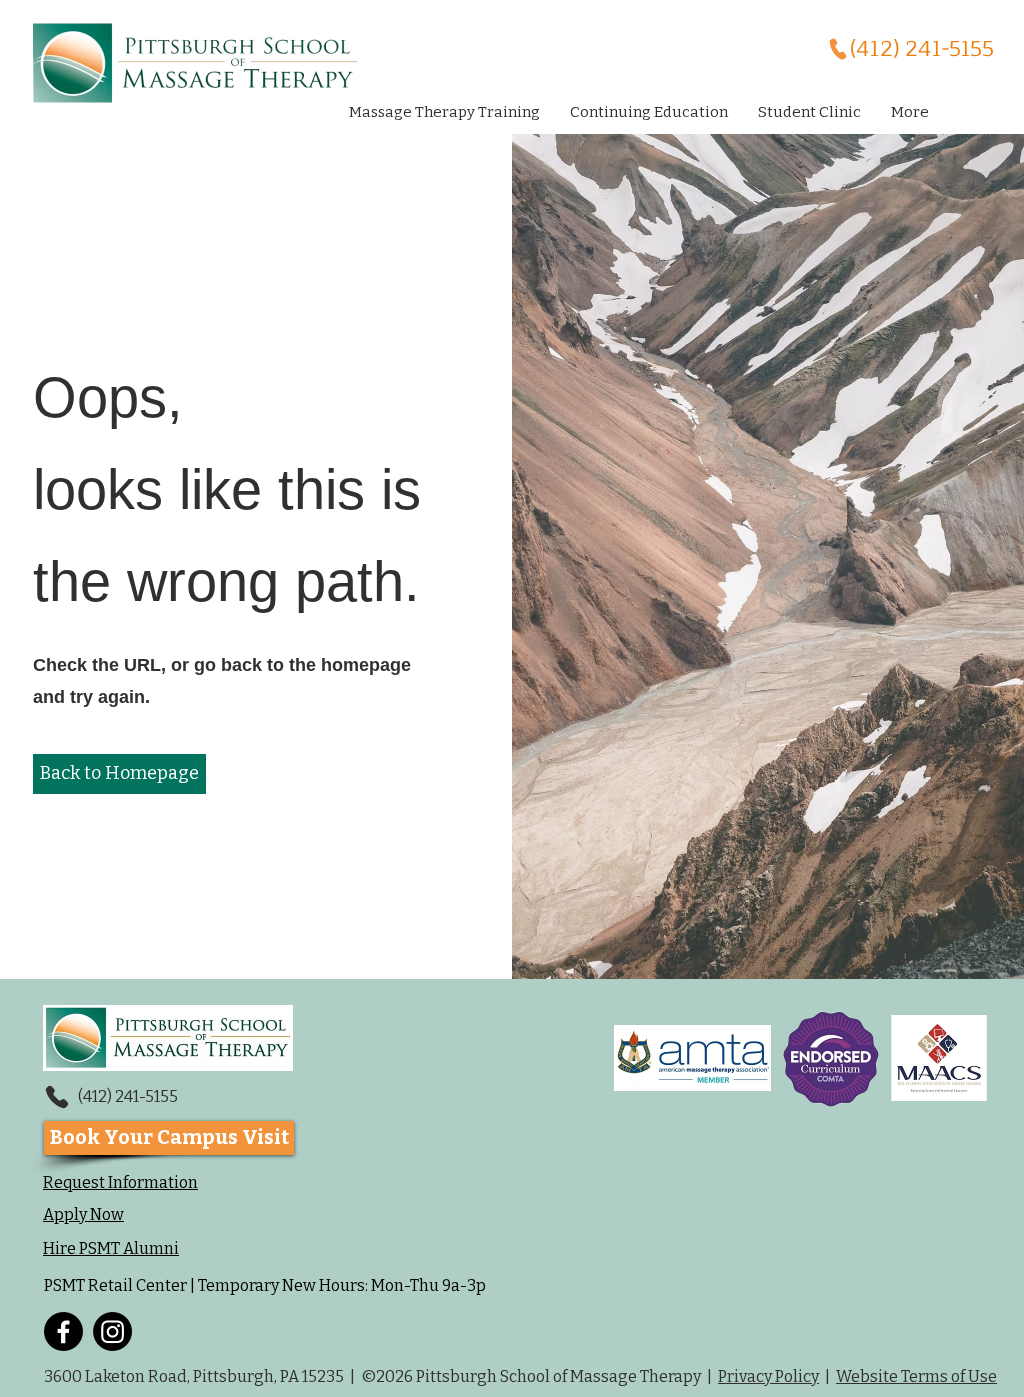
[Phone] (56, 1096)
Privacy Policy (768, 1376)
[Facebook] (63, 1331)
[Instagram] (112, 1331)
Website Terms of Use (916, 1376)
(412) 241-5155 (128, 1096)
